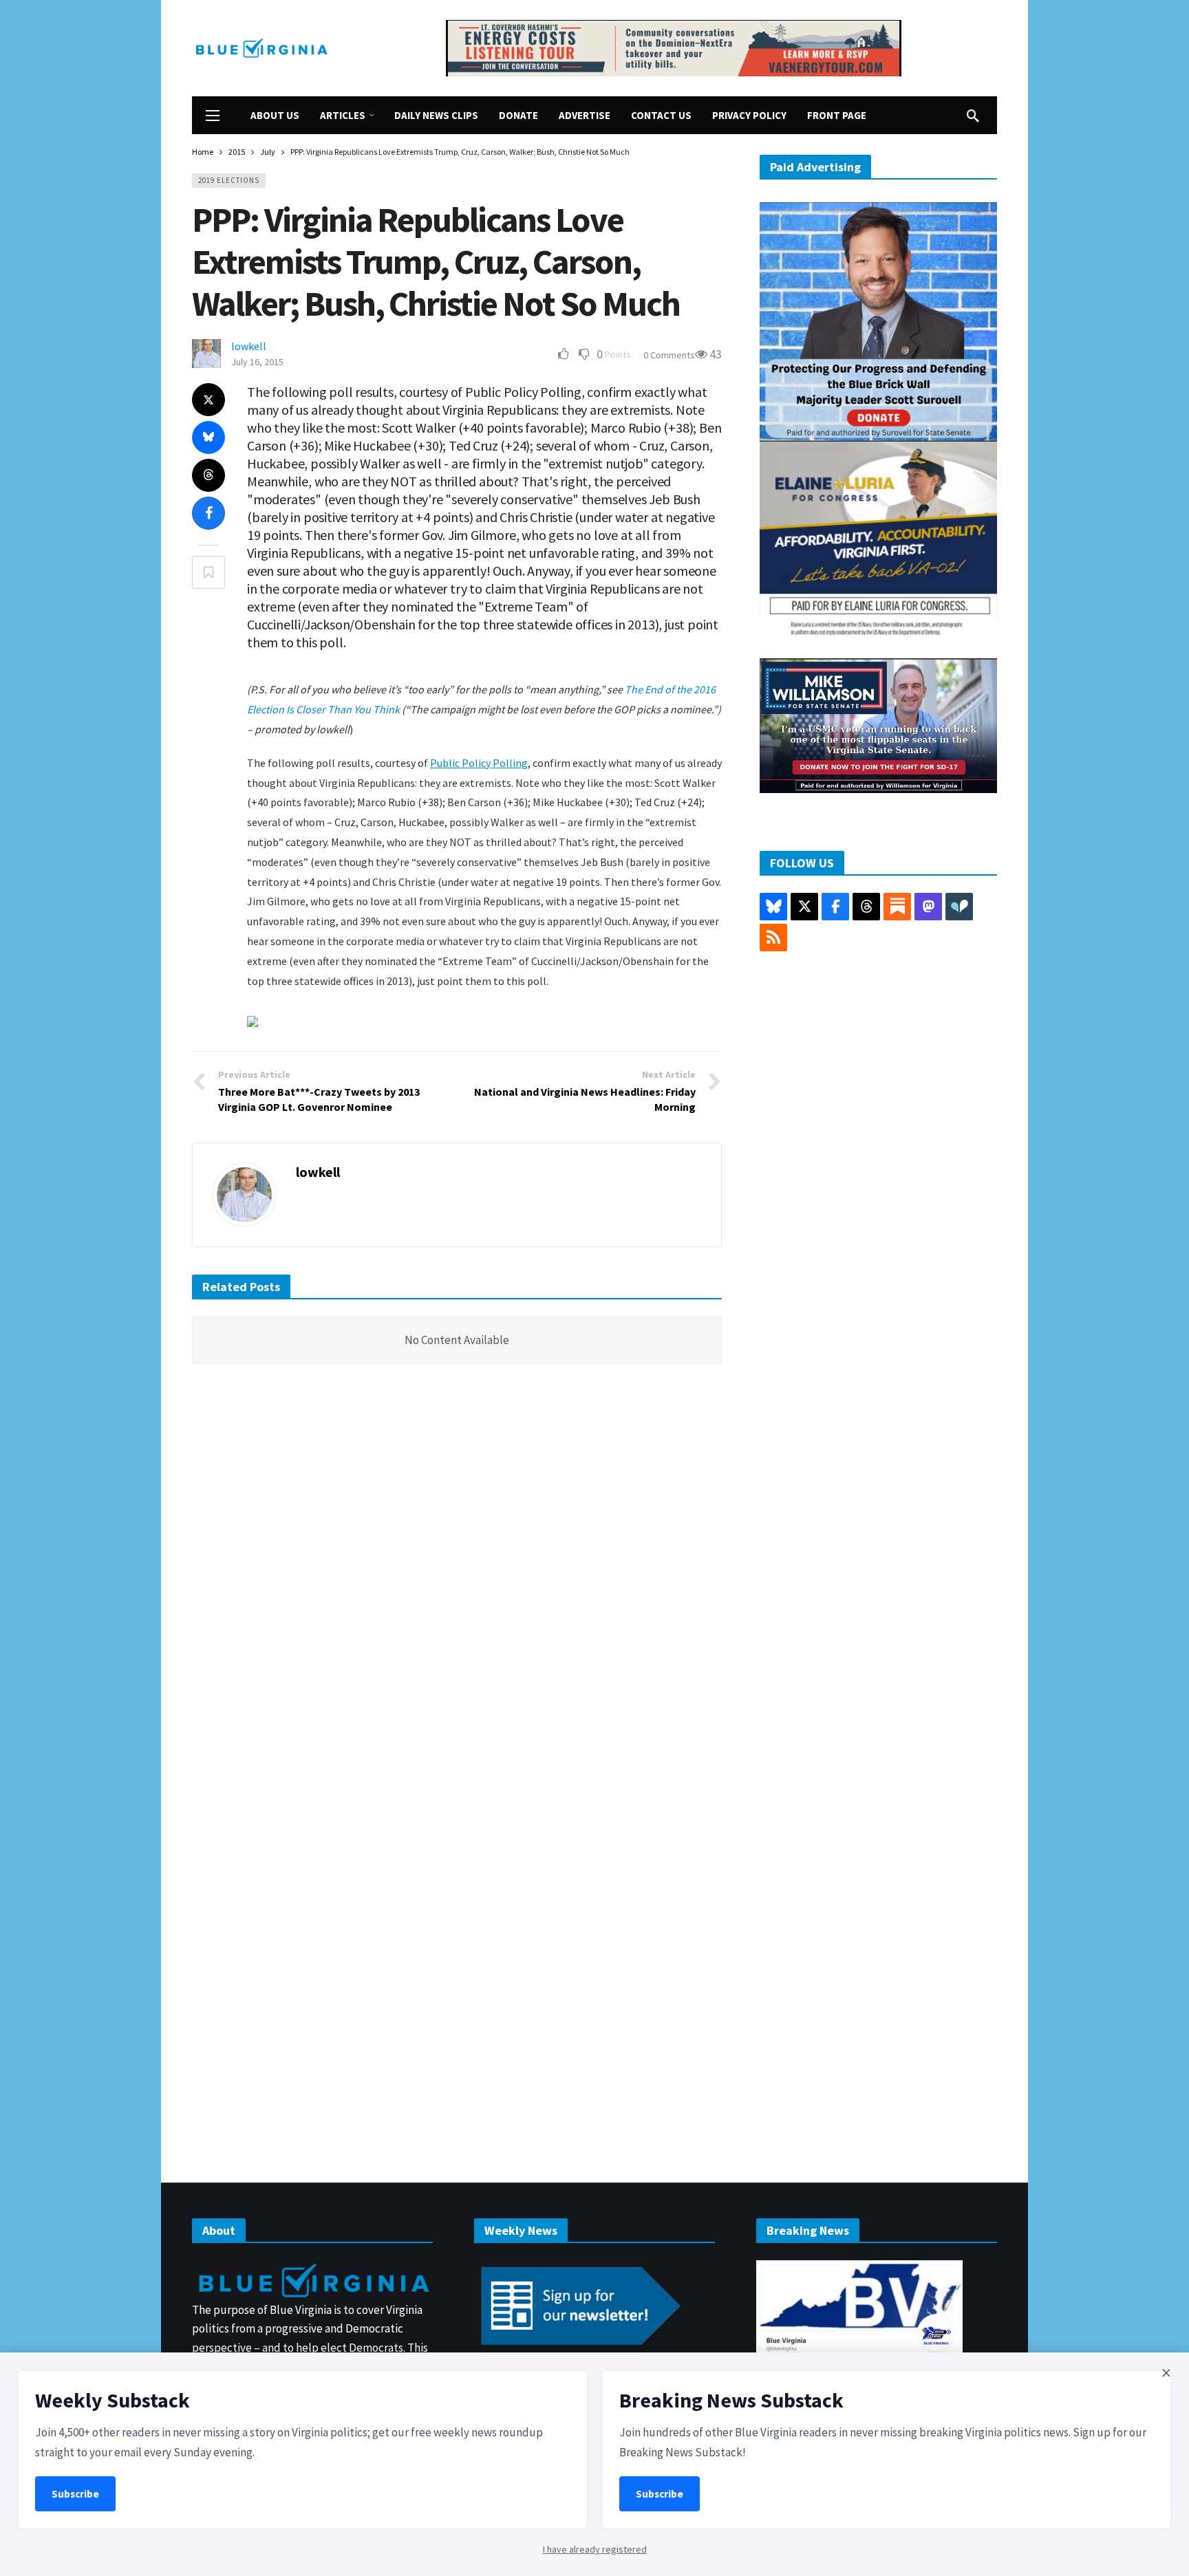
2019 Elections (229, 180)
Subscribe (75, 2494)
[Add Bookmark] (208, 572)
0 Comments (669, 355)
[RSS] (773, 938)
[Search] (973, 116)
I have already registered (595, 2549)
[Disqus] (457, 1582)
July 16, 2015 (257, 362)
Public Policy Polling (479, 763)
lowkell (249, 346)
